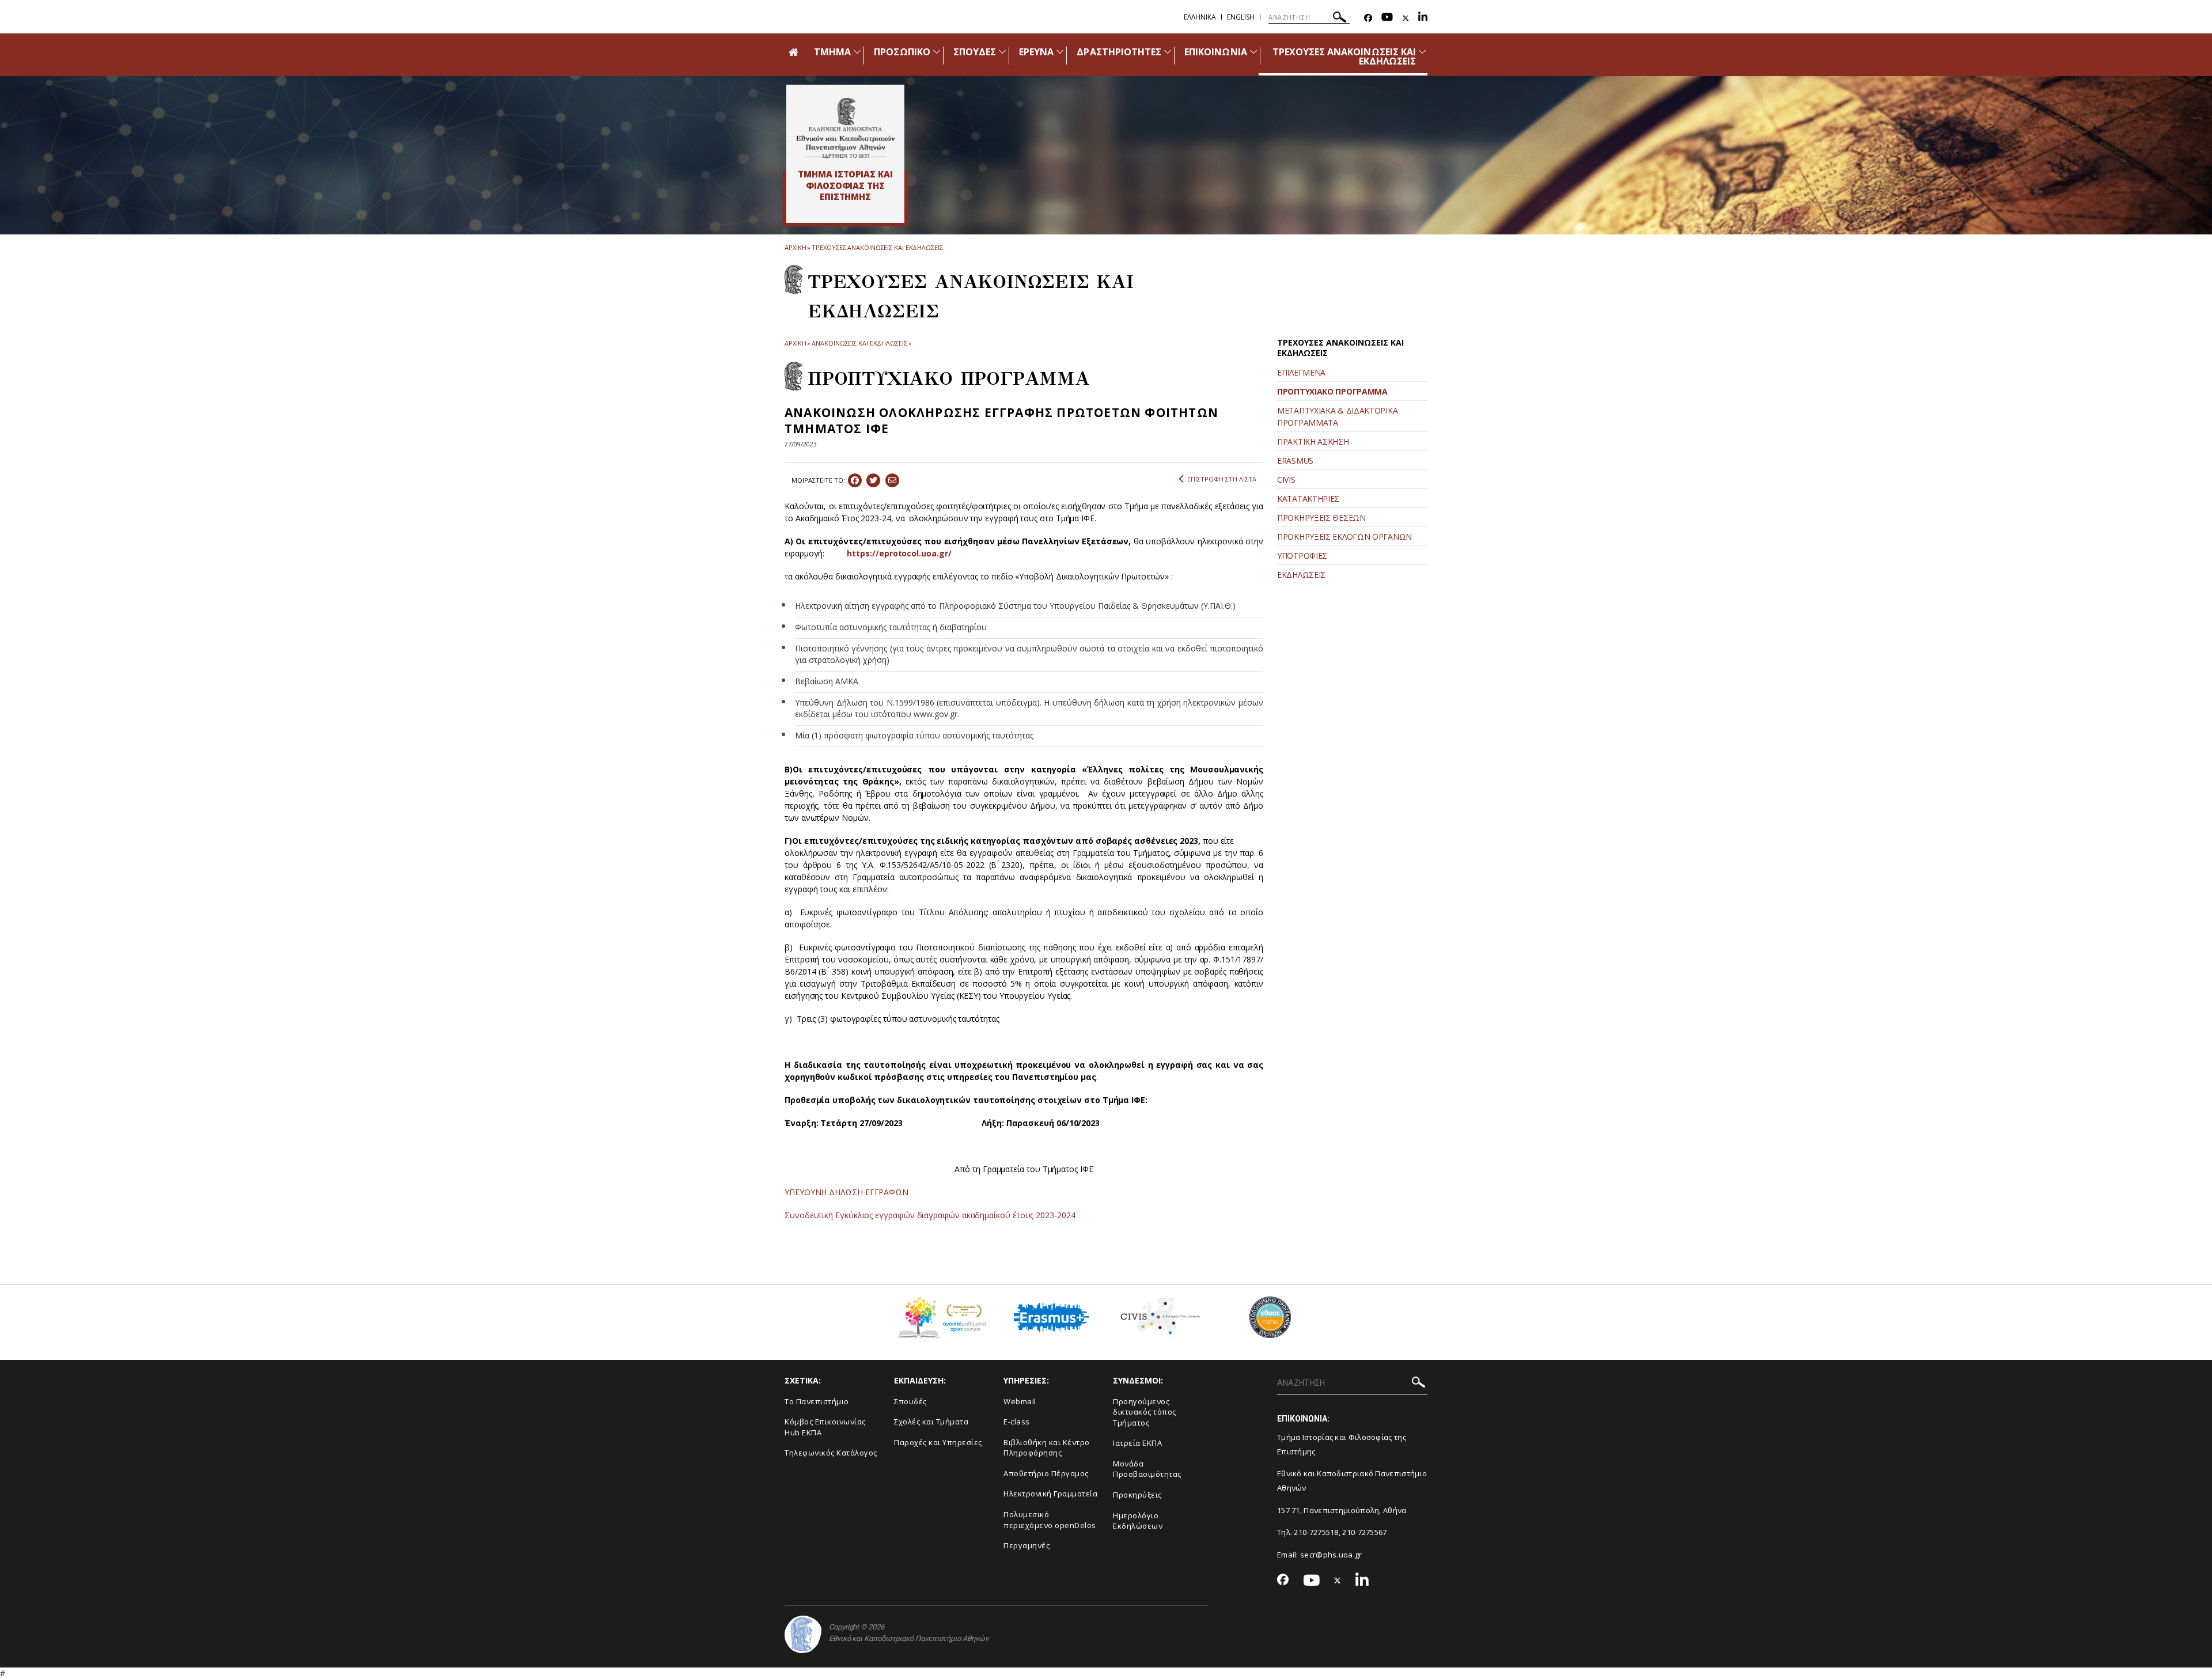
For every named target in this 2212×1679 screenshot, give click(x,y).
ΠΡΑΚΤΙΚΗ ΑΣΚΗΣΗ (1313, 441)
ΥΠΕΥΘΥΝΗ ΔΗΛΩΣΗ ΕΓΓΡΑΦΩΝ (846, 1192)
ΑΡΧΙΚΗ (795, 247)
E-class (1017, 1422)
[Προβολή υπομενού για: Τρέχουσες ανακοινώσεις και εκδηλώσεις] (1422, 52)
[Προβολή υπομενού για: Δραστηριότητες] (1168, 52)
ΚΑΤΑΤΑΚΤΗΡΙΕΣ (1308, 499)
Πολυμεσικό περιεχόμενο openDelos (1050, 1520)
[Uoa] (803, 1634)
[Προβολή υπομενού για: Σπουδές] (1002, 52)
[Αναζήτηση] (1340, 19)
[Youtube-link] (1387, 18)
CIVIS (1286, 480)
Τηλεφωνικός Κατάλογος (831, 1453)
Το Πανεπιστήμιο (817, 1401)
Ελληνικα (1200, 17)
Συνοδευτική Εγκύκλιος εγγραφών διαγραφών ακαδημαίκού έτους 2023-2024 (930, 1215)
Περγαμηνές (1027, 1545)
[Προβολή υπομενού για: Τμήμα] (857, 52)
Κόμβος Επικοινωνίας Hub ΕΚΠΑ (825, 1427)
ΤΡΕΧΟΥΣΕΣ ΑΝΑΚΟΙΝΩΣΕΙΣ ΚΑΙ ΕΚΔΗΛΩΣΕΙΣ (1344, 56)
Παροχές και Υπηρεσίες (938, 1442)
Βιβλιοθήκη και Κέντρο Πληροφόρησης (1047, 1448)
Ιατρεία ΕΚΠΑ (1137, 1443)
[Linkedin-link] (1423, 18)
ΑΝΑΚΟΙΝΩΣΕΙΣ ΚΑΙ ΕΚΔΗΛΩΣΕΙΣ (859, 343)
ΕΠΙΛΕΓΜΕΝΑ (1301, 372)
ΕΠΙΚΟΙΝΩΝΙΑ (1216, 52)
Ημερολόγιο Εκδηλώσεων (1138, 1521)
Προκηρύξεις (1137, 1495)
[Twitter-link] (1406, 18)
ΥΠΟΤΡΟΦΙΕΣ (1302, 556)
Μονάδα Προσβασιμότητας (1147, 1469)
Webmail (1020, 1401)
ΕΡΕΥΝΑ (1036, 52)
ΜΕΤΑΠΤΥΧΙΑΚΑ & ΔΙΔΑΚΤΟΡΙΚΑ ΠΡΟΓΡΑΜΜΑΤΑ (1337, 416)
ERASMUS (1295, 461)
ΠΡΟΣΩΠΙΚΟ (902, 52)
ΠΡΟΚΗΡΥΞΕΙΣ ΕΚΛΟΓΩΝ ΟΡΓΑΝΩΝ (1344, 537)
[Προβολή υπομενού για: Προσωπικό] (937, 52)
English (1241, 17)
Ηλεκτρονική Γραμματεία (1050, 1494)
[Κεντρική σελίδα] (845, 128)
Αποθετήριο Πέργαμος (1046, 1473)
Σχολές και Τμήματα (931, 1422)
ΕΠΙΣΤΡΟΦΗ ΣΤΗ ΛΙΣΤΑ (1222, 479)
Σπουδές (910, 1401)
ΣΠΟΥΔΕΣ (975, 52)
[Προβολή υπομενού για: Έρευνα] (1060, 52)
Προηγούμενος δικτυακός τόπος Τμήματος (1145, 1412)
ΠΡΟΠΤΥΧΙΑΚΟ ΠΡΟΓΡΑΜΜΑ (1332, 391)
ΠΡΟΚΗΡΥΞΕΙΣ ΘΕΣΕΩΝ (1321, 518)
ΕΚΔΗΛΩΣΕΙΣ (1301, 575)
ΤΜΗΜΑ (832, 52)
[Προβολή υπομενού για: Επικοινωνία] (1253, 52)
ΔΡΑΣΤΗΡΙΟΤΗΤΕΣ (1119, 52)
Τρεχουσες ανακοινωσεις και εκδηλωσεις (877, 247)
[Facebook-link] (1368, 18)
